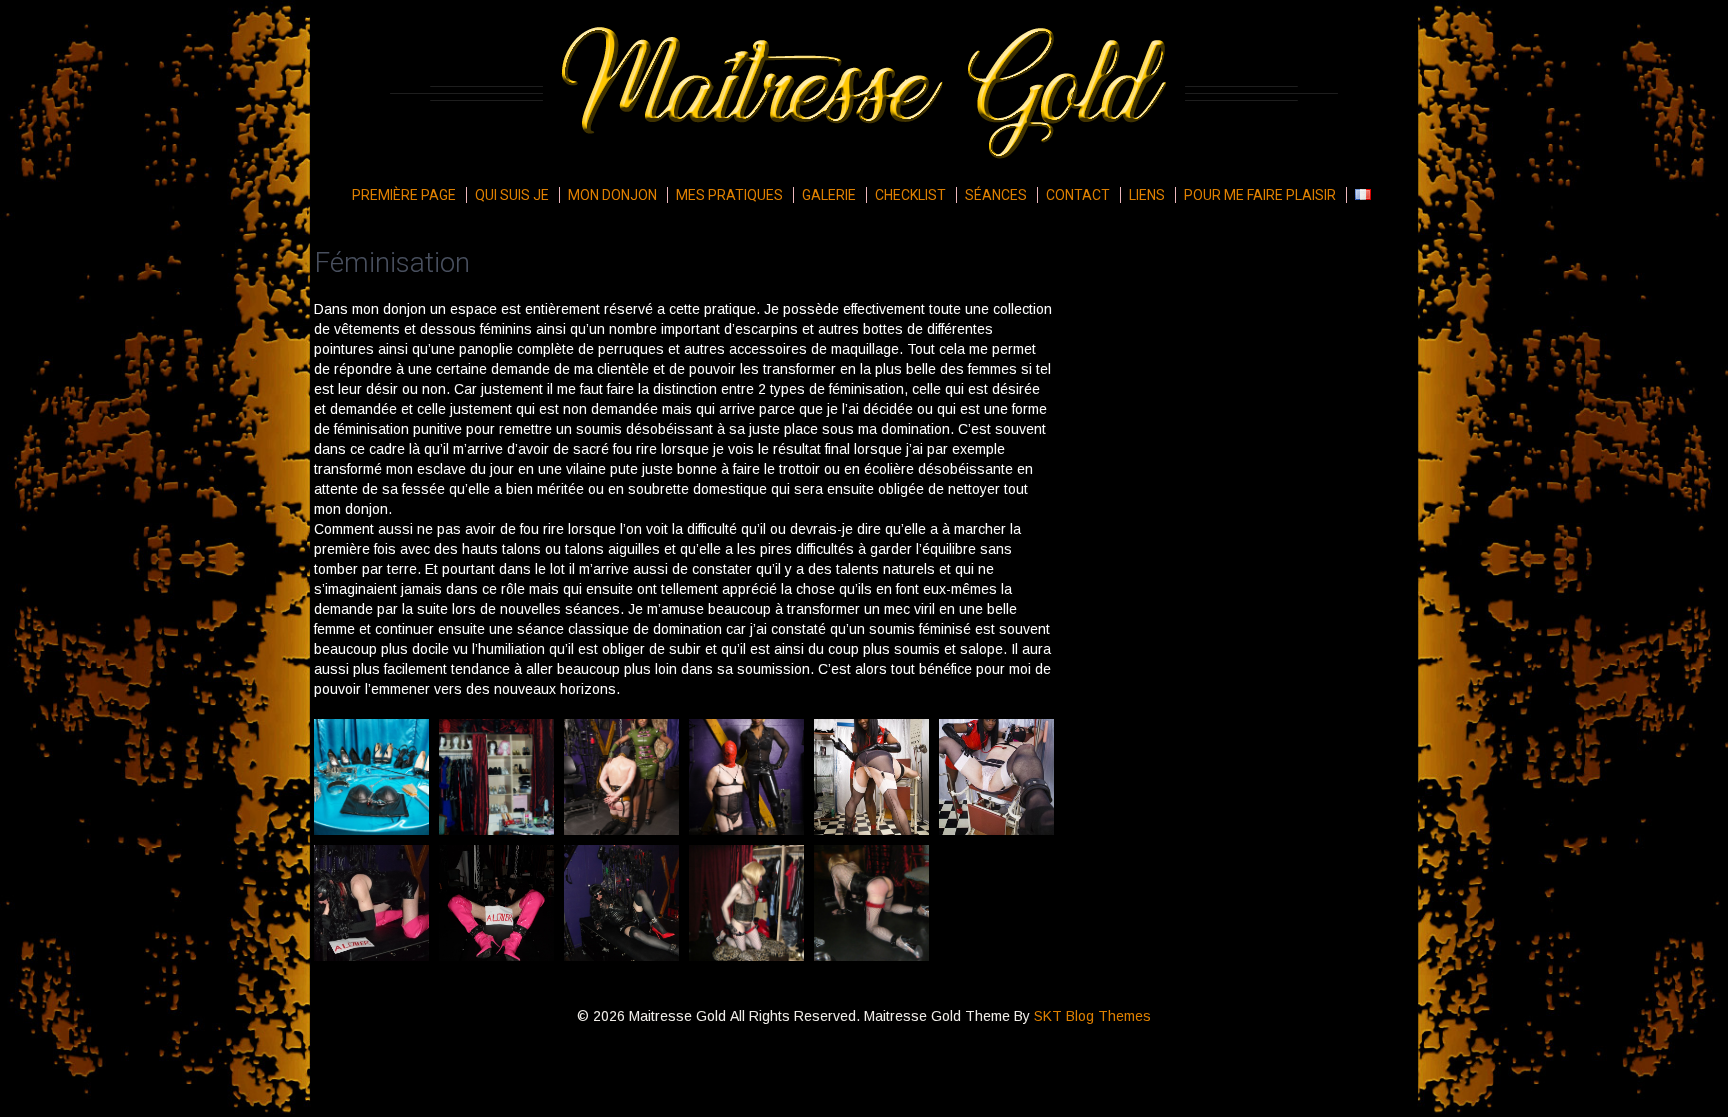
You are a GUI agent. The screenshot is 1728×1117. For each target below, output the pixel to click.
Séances (996, 195)
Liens (1147, 195)
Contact (1078, 195)
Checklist (910, 195)
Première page (404, 195)
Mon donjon (612, 195)
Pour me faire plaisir (1260, 195)
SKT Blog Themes (1092, 1016)
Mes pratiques (729, 195)
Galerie (829, 195)
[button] (371, 777)
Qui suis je (512, 195)
